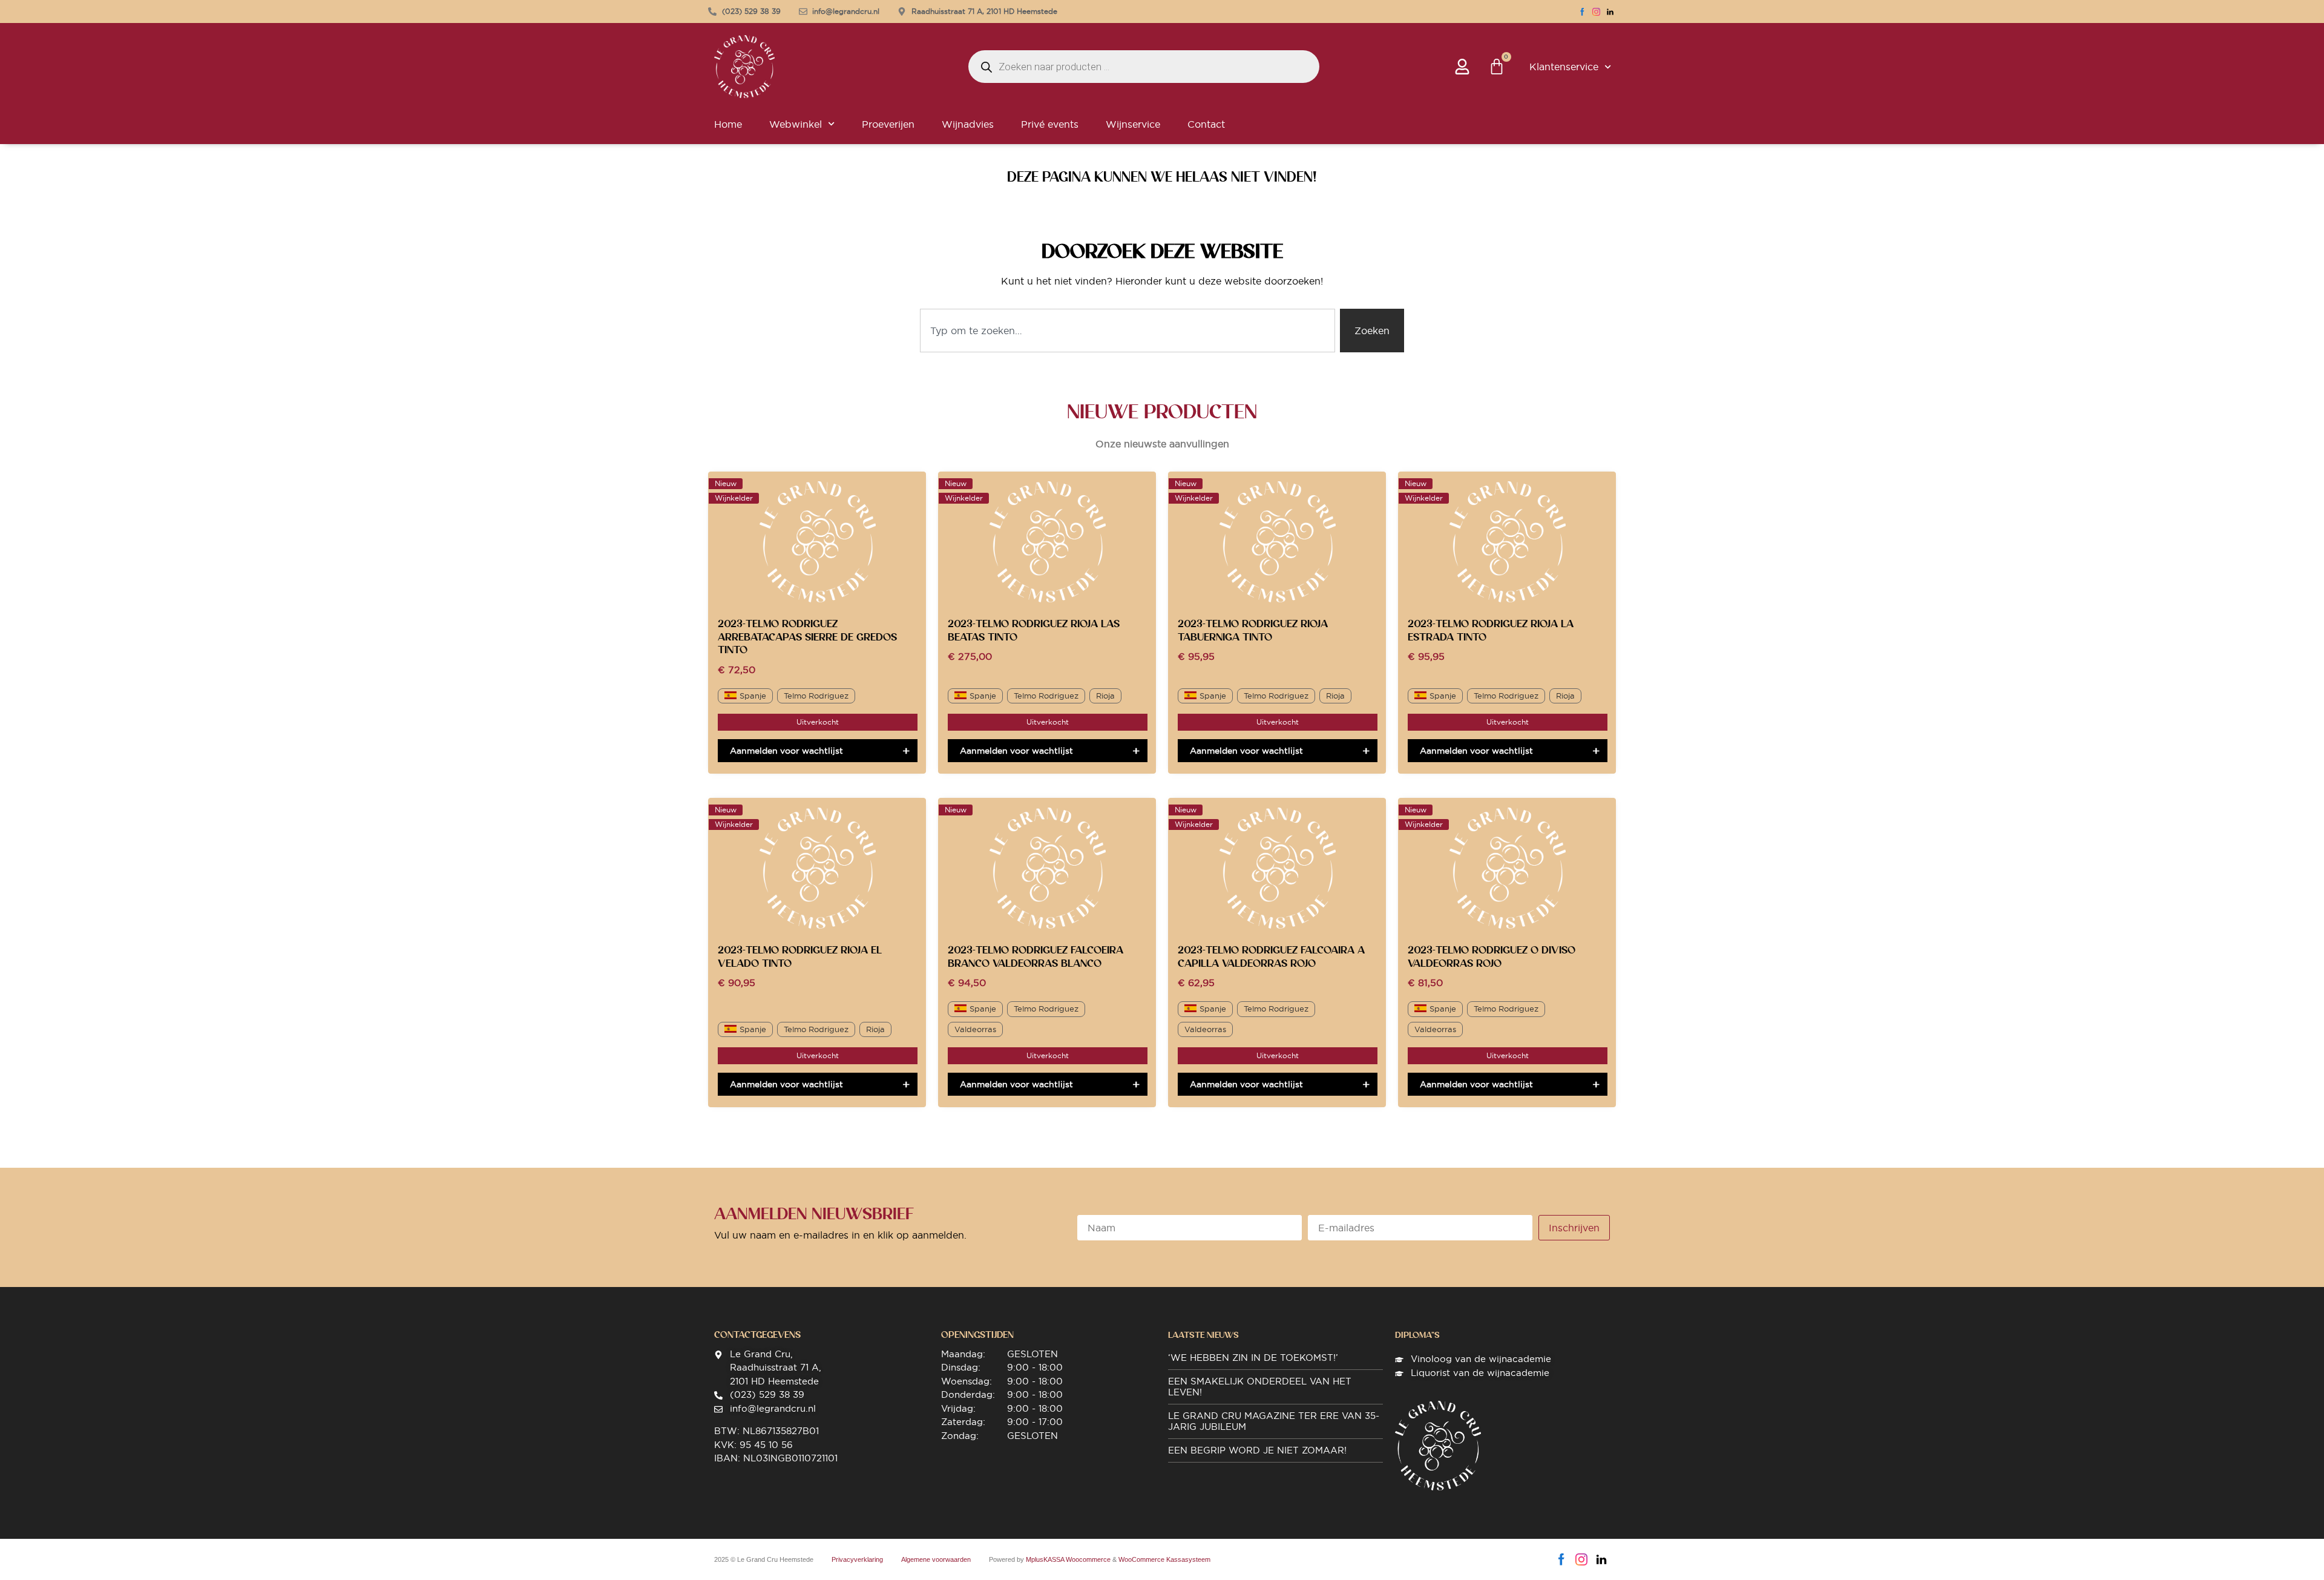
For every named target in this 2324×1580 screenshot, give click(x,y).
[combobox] (1128, 331)
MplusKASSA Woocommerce (1068, 1559)
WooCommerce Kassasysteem (1164, 1559)
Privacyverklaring (857, 1559)
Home (728, 124)
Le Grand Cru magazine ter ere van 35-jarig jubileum (1274, 1421)
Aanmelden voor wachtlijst (786, 751)
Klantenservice (1564, 67)
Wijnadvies (968, 124)
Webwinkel (796, 124)
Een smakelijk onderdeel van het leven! (1260, 1387)
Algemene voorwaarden (936, 1559)
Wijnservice (1133, 124)
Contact (1206, 124)
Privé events (1050, 124)
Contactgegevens (757, 1335)
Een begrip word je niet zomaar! (1257, 1450)
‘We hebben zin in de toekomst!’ (1253, 1358)
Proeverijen (888, 124)
